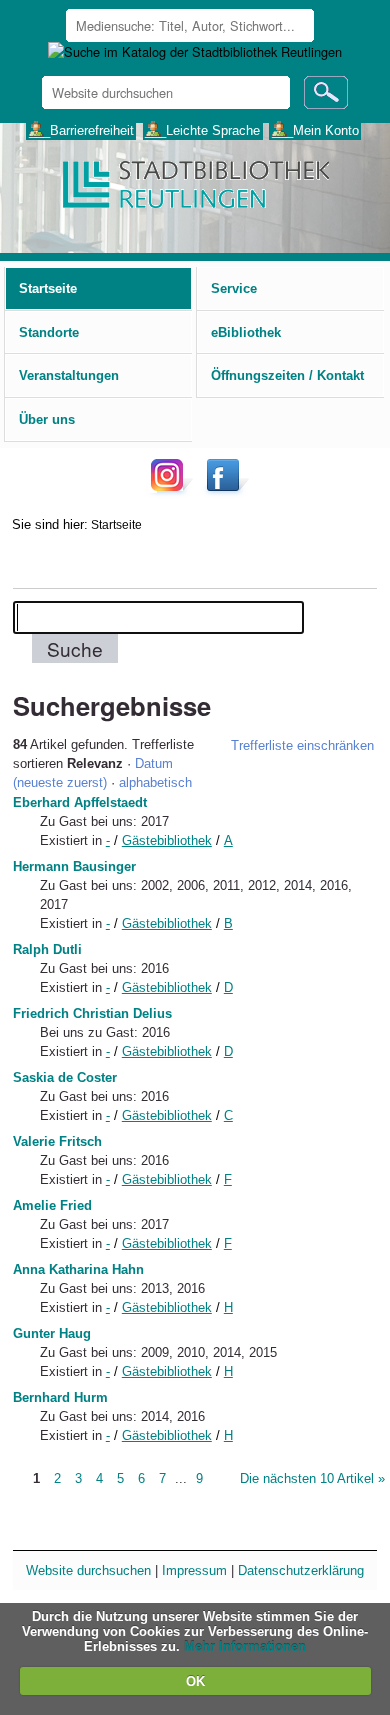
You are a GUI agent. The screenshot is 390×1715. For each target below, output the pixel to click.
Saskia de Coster (65, 1077)
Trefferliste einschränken (302, 745)
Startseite (116, 524)
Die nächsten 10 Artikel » (312, 1478)
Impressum (194, 1570)
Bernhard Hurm (60, 1397)
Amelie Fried (52, 1205)
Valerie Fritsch (57, 1141)
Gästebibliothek (167, 840)
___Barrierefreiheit (81, 129)
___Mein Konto (315, 129)
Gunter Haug (52, 1333)
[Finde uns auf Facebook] (225, 490)
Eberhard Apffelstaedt (80, 802)
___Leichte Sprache (202, 129)
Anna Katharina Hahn (78, 1269)
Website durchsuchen (88, 1570)
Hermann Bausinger (74, 866)
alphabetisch (155, 782)
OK (195, 1681)
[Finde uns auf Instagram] (172, 490)
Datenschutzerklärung (301, 1570)
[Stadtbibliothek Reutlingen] (194, 182)
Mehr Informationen (245, 1646)
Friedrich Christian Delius (92, 1013)
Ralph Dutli (47, 949)
